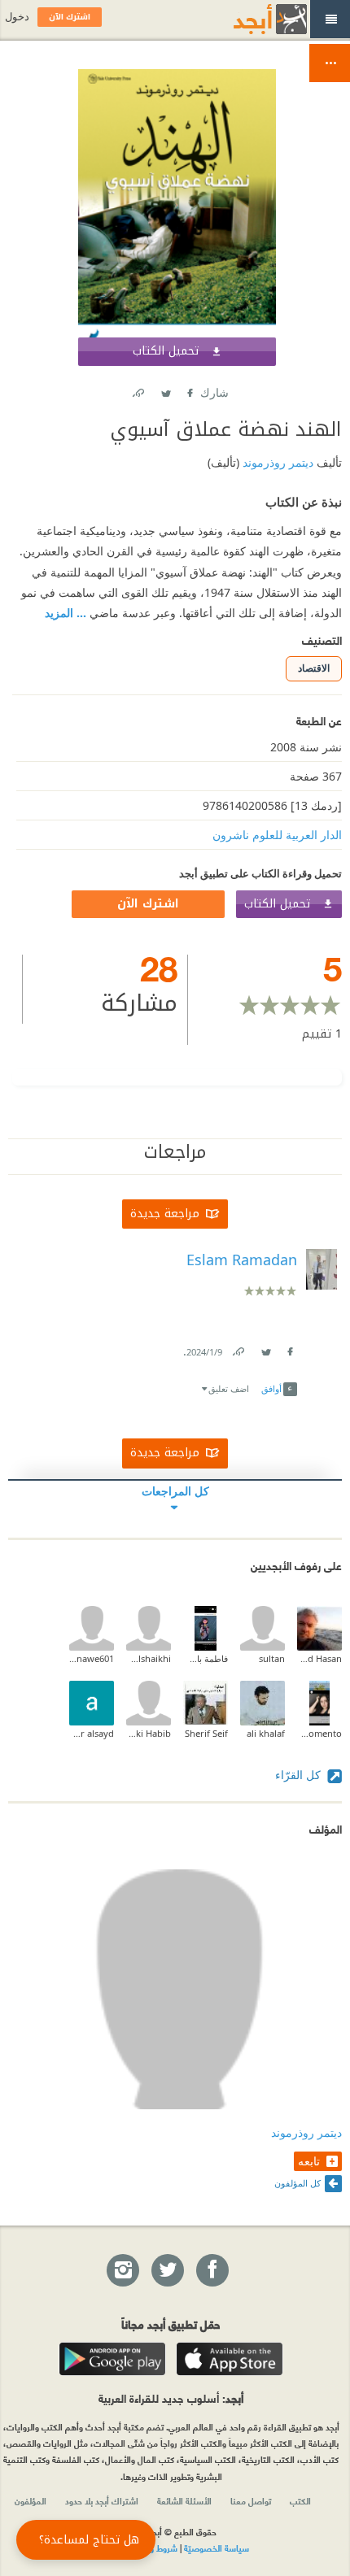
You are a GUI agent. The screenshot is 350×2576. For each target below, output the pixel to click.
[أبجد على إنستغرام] (122, 2271)
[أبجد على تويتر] (167, 2271)
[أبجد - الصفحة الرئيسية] (250, 19)
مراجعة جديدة (165, 1214)
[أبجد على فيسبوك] (212, 2271)
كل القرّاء (300, 1775)
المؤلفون (31, 2500)
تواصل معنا (251, 2500)
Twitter (165, 390)
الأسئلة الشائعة (184, 2500)
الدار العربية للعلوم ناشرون (277, 835)
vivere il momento (319, 1733)
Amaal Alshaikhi (149, 1658)
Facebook (189, 390)
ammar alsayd (92, 1733)
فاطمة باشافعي (206, 1658)
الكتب (300, 2500)
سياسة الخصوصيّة (217, 2548)
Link (238, 1349)
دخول (17, 17)
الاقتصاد (314, 668)
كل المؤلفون (297, 2183)
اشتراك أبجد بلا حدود (102, 2500)
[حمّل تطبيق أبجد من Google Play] (112, 2359)
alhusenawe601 (92, 1658)
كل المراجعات (175, 1491)
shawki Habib (149, 1733)
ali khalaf (266, 1733)
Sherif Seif (206, 1733)
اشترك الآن (148, 904)
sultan (272, 1658)
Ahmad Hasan (319, 1658)
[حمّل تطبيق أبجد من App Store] (230, 2359)
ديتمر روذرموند (276, 462)
